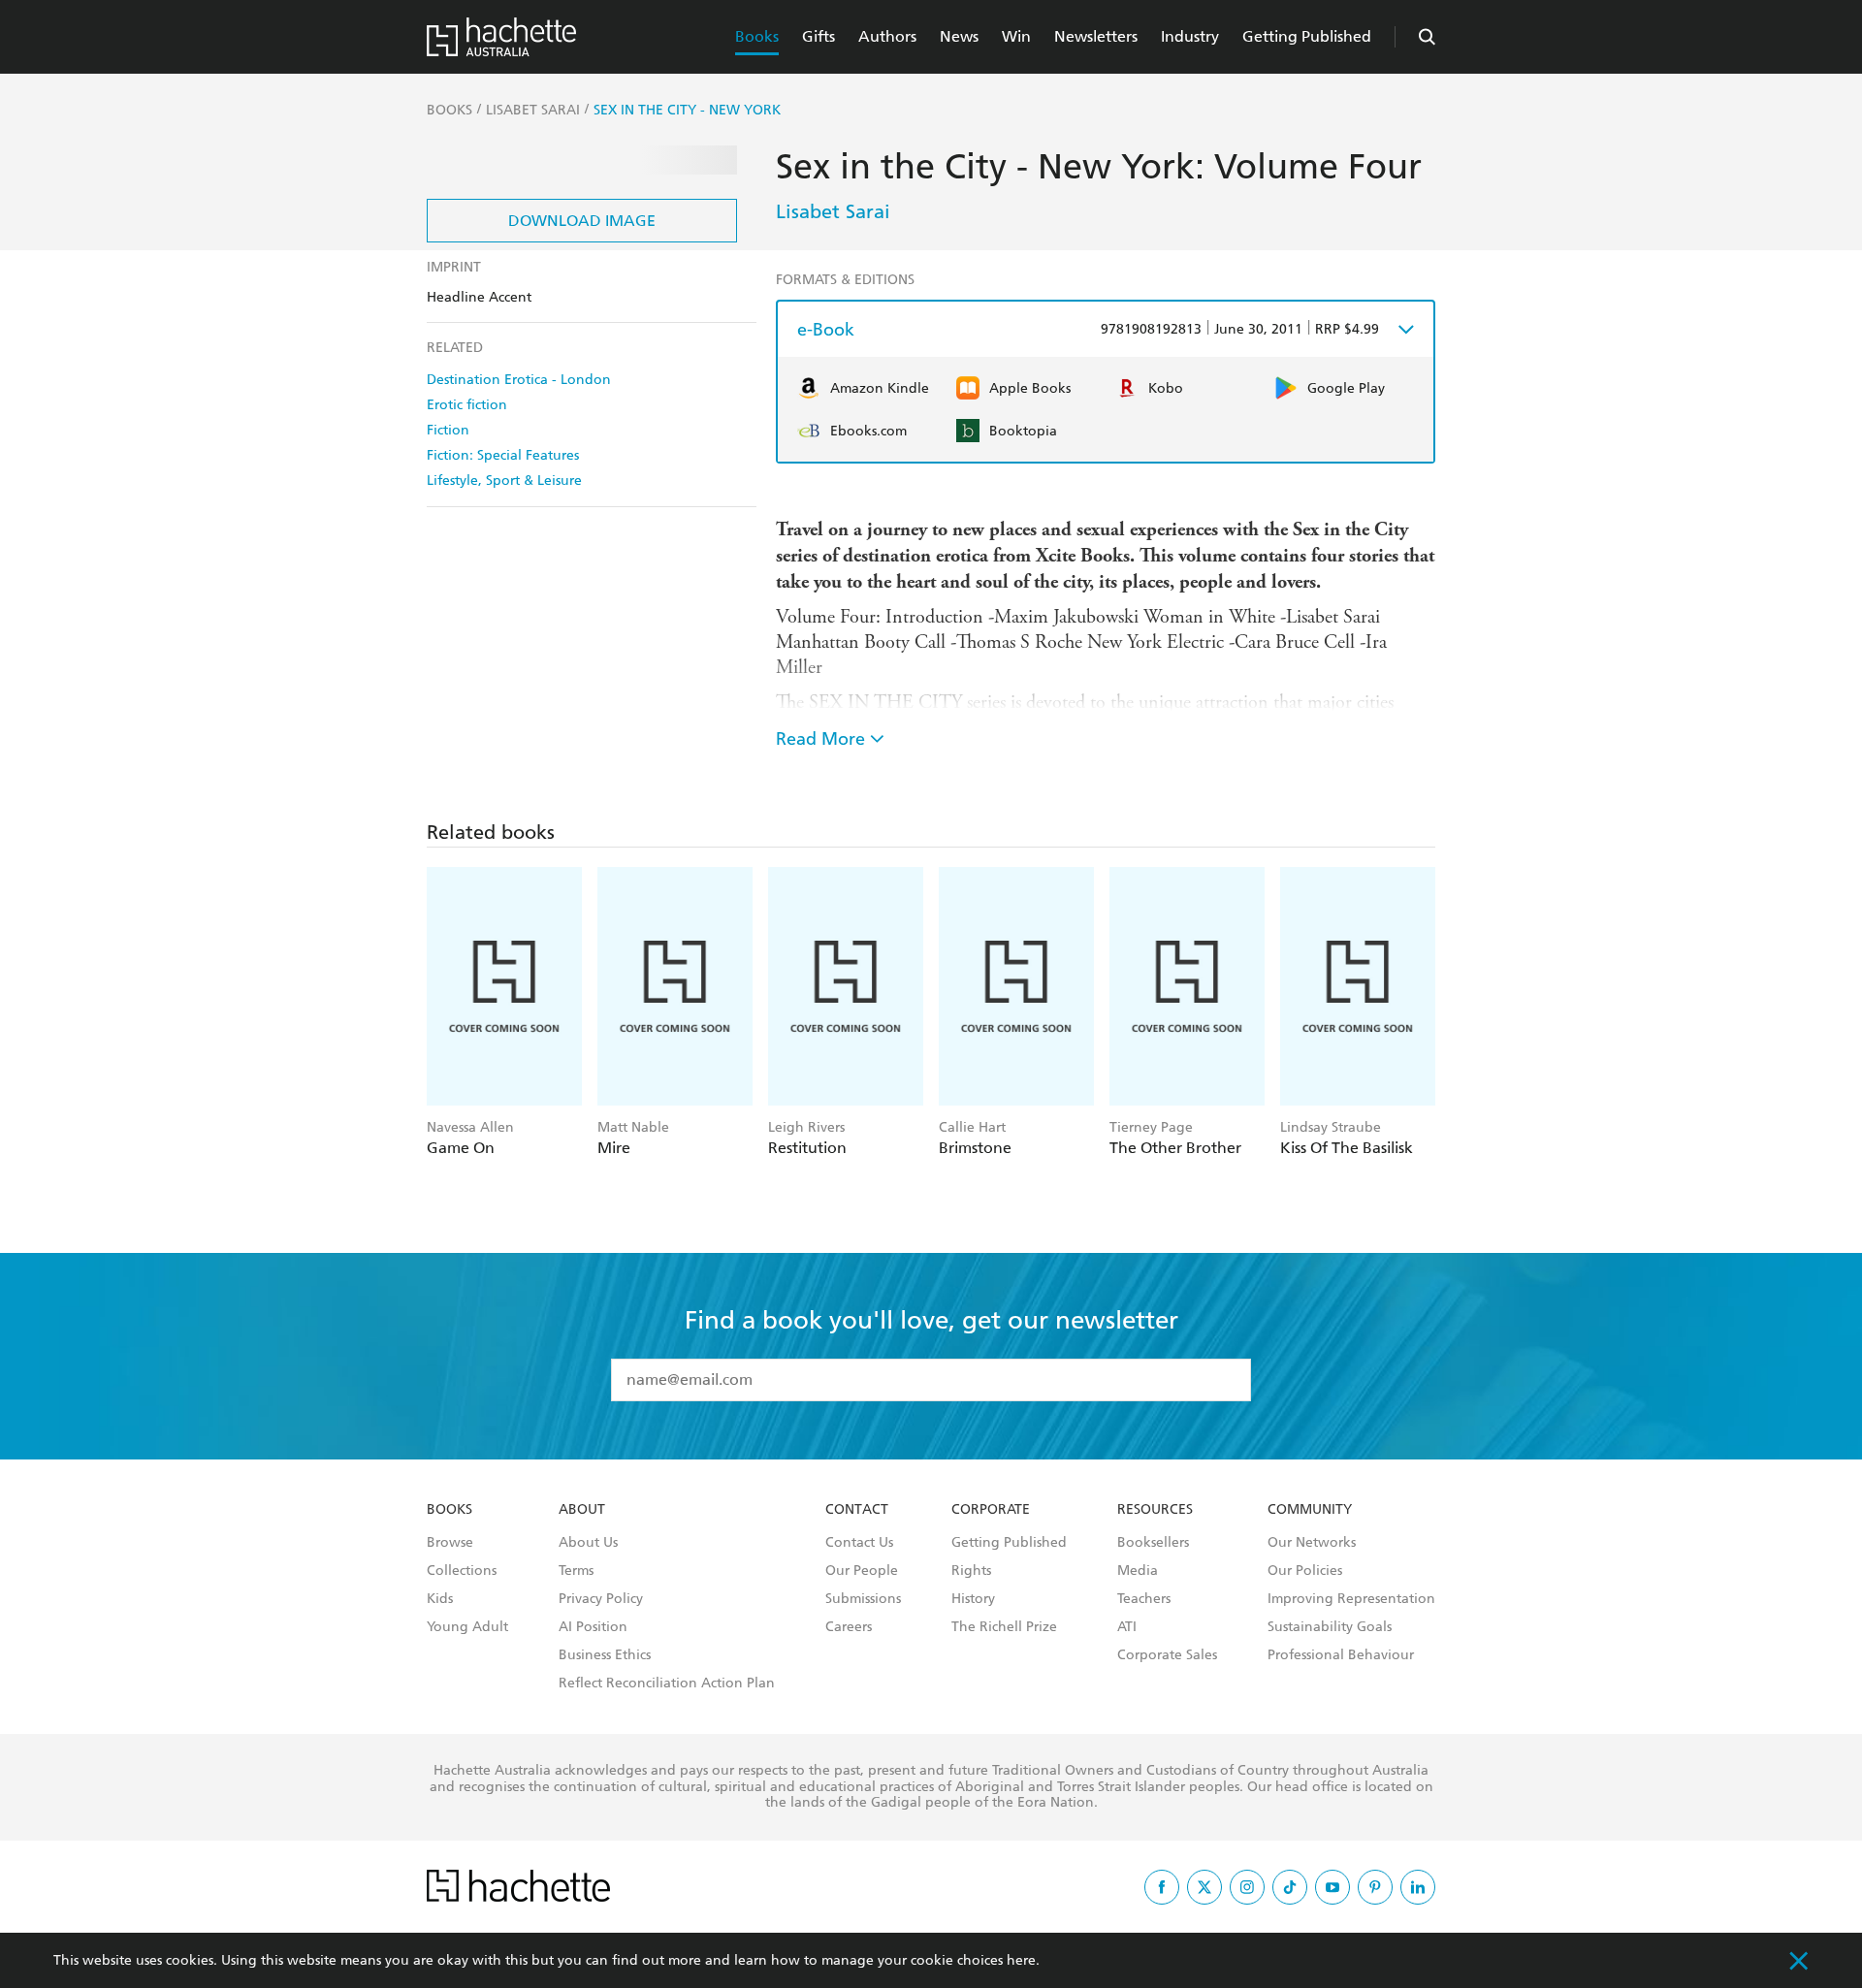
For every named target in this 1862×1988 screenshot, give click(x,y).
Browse (450, 1543)
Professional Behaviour (1341, 1655)
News (959, 36)
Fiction (448, 430)
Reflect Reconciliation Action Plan (667, 1683)
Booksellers (1153, 1543)
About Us (588, 1543)
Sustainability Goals (1330, 1627)
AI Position (593, 1627)
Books (757, 36)
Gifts (819, 36)
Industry (1190, 36)
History (973, 1599)
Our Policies (1305, 1571)
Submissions (863, 1599)
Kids (440, 1599)
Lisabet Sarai (833, 211)
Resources (1155, 1510)
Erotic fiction (467, 405)
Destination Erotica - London (519, 380)
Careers (849, 1627)
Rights (971, 1571)
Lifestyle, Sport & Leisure (504, 481)
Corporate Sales (1167, 1655)
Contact (857, 1510)
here (1021, 1960)
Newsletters (1096, 36)
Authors (887, 36)
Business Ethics (605, 1655)
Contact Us (859, 1543)
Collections (462, 1571)
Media (1138, 1571)
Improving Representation (1351, 1599)
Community (1310, 1510)
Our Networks (1312, 1543)
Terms (576, 1571)
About (582, 1510)
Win (1016, 36)
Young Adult (467, 1627)
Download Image (582, 221)
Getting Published (1307, 36)
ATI (1127, 1627)
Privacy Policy (601, 1599)
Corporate (991, 1510)
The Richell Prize (1004, 1627)
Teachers (1144, 1599)
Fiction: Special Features (503, 455)
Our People (862, 1571)
